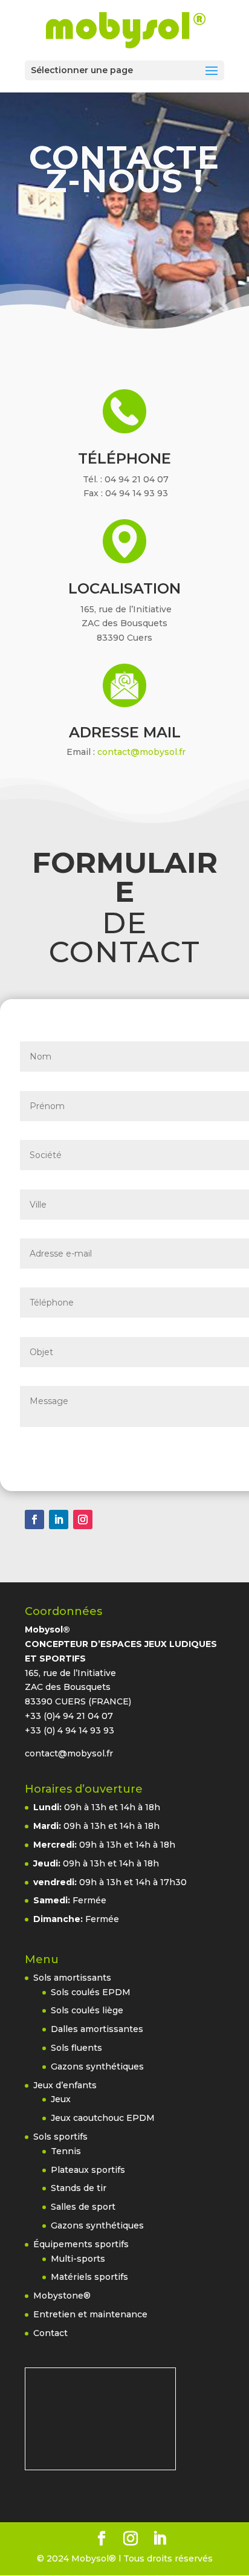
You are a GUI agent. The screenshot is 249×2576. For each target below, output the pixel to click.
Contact (50, 2333)
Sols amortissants (72, 1978)
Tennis (66, 2151)
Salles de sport (83, 2207)
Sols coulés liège (87, 2010)
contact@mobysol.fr (141, 752)
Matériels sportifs (89, 2277)
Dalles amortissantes (97, 2029)
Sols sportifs (60, 2137)
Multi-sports (78, 2259)
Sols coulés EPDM (91, 1992)
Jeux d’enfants (65, 2085)
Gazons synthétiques (97, 2066)
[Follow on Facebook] (34, 1519)
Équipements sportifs (81, 2244)
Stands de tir (79, 2188)
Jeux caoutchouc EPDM (103, 2118)
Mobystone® (62, 2296)
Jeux (61, 2099)
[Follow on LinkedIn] (59, 1519)
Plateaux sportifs (88, 2170)
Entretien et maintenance (90, 2314)
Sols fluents (76, 2048)
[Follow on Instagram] (83, 1519)
